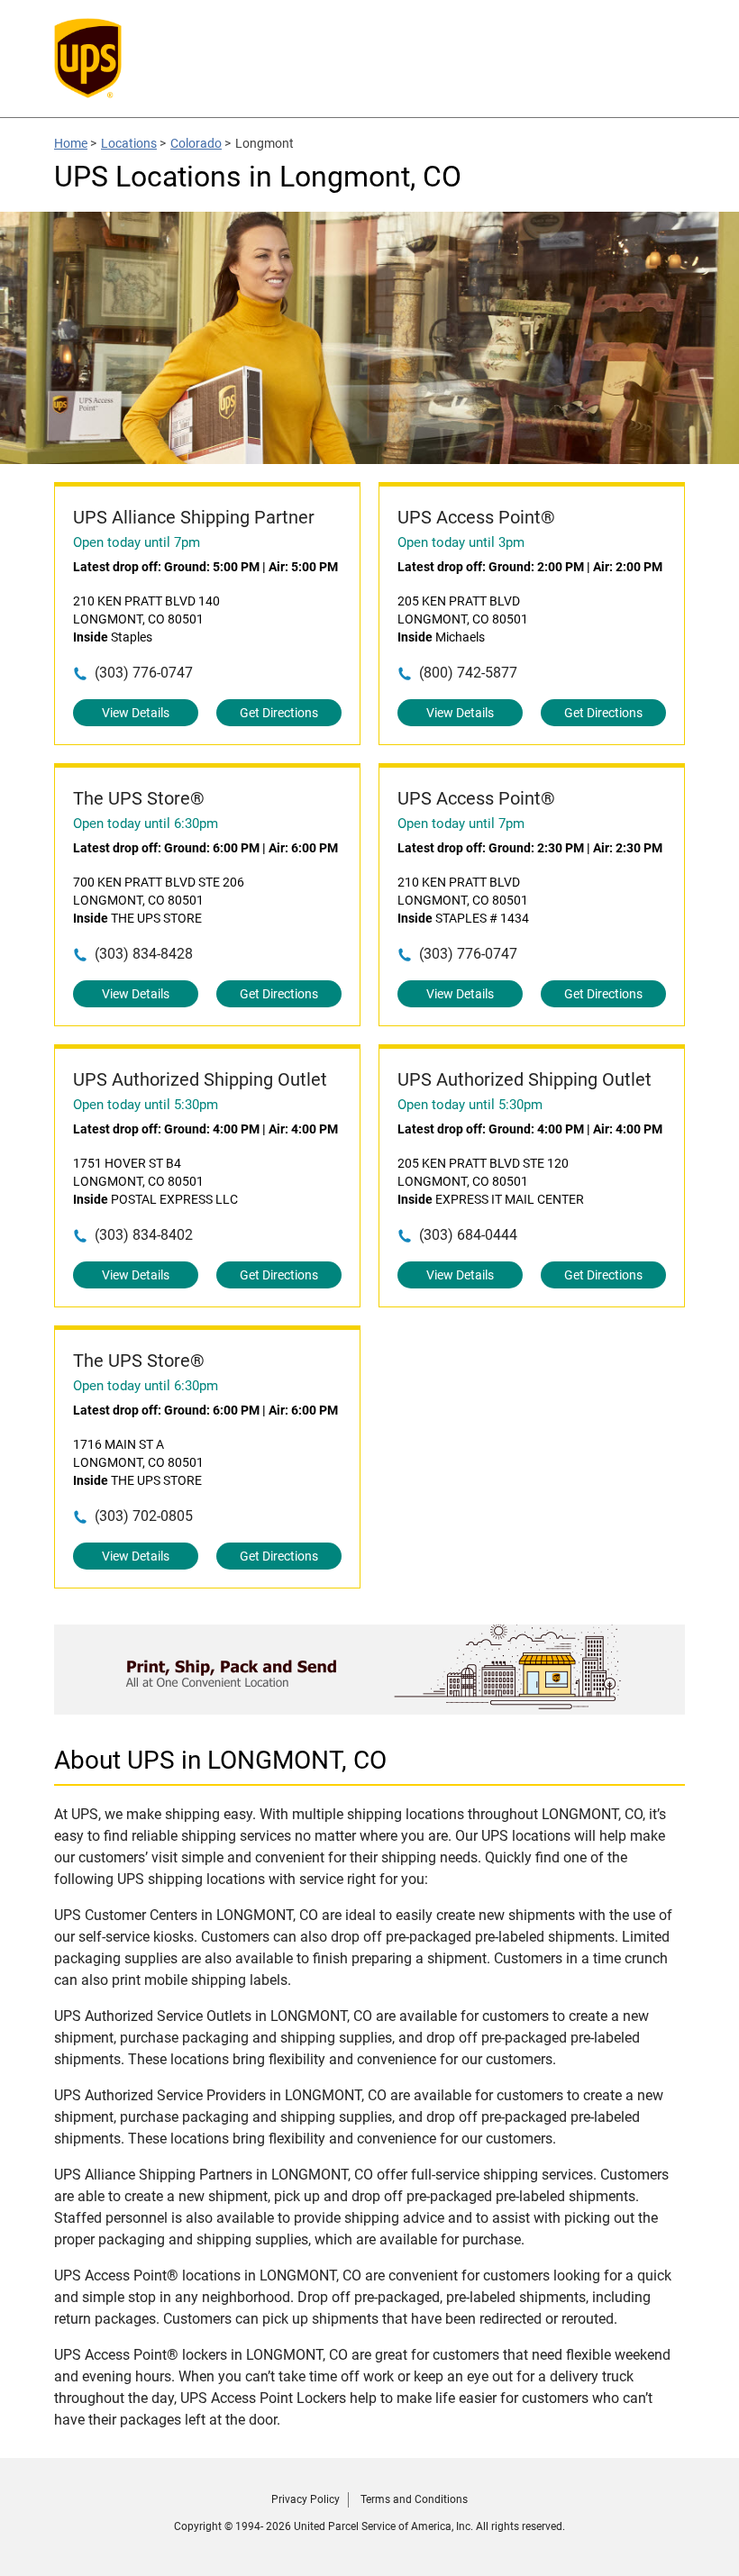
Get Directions (279, 713)
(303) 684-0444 (468, 1235)
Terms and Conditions (414, 2499)
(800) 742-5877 (468, 673)
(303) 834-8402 (144, 1235)
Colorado (196, 143)
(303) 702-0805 (144, 1516)
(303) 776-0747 (144, 673)
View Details (136, 713)
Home (71, 143)
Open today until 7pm (137, 542)
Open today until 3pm (461, 542)
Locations (129, 143)
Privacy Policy (306, 2499)
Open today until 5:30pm (146, 1105)
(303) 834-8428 (144, 954)
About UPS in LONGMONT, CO (220, 1760)
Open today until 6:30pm (146, 824)
